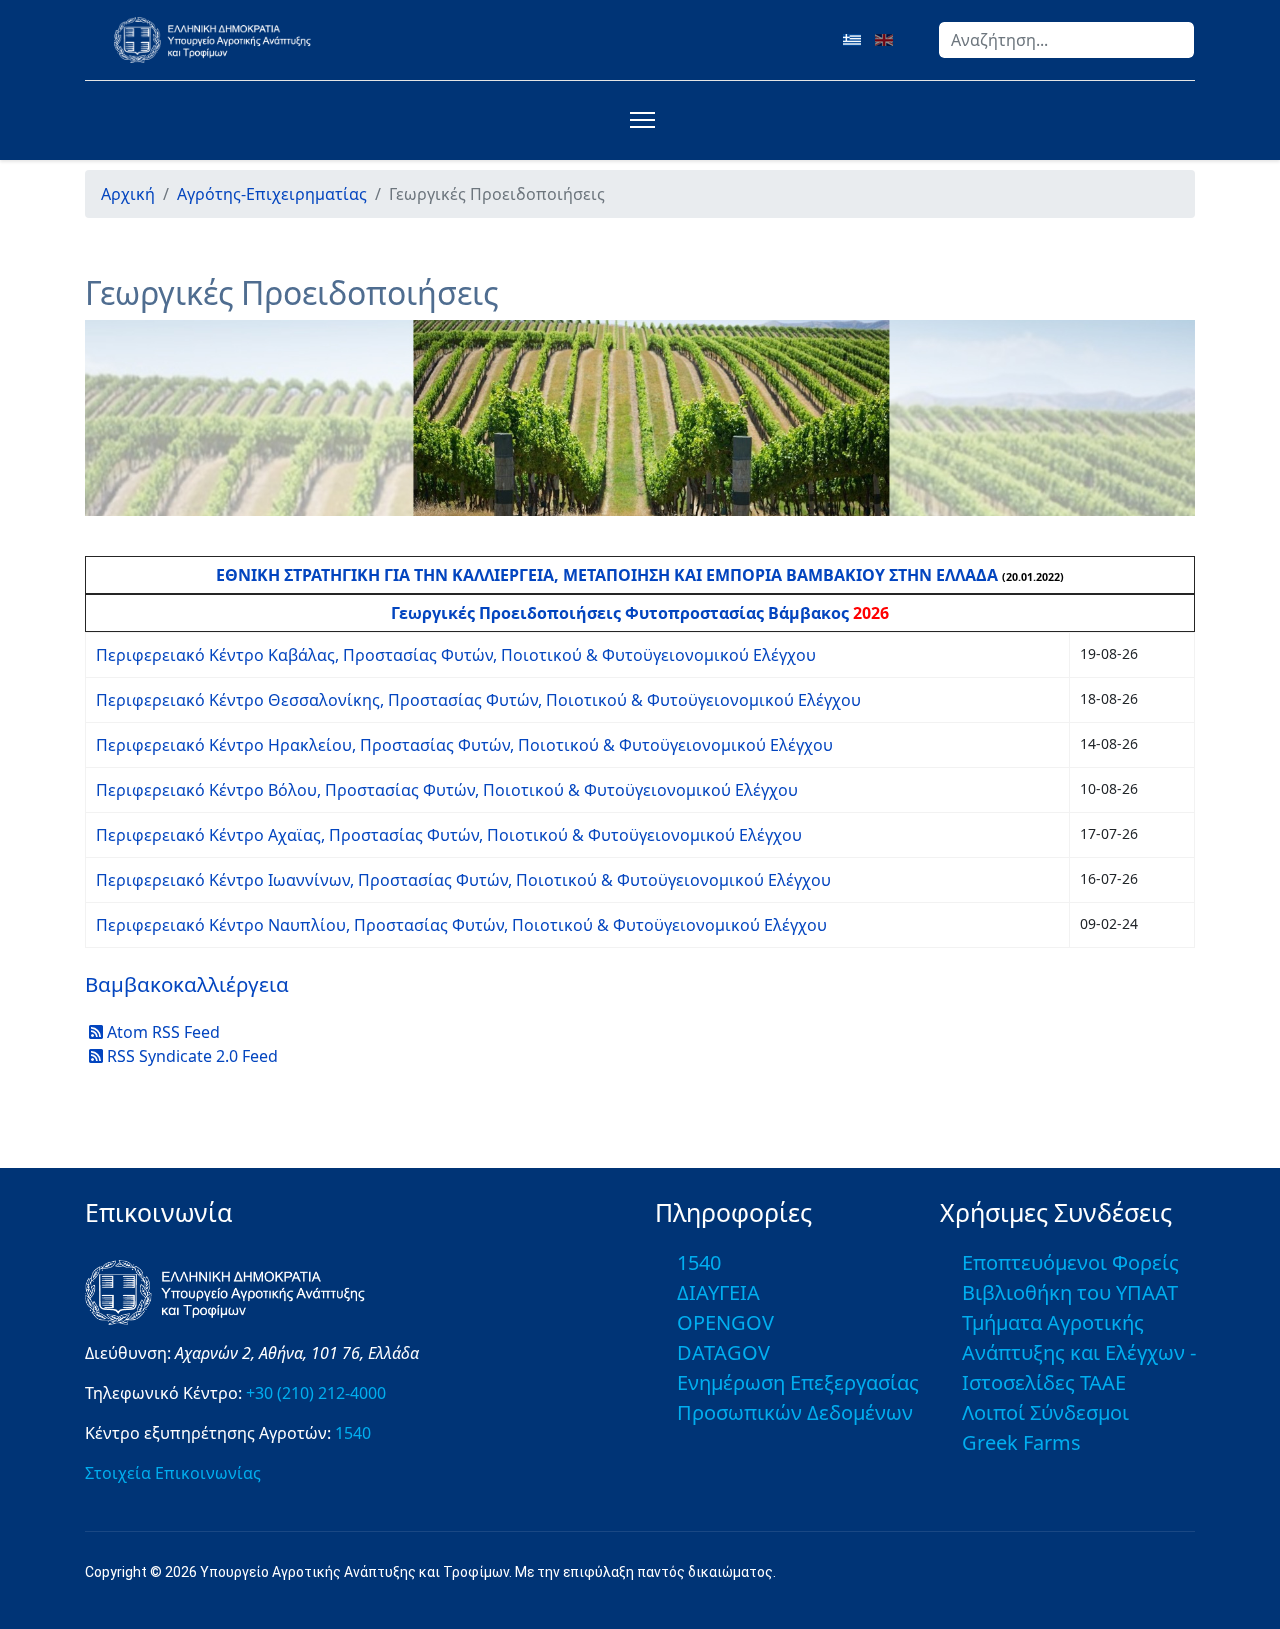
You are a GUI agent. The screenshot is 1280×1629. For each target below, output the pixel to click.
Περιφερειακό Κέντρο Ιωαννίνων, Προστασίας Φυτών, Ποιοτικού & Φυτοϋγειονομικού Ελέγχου (463, 880)
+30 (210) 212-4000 (316, 1393)
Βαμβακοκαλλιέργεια (187, 984)
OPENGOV (725, 1322)
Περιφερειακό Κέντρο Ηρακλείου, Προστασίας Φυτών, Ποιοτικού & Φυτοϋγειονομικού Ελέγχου (464, 745)
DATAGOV (723, 1352)
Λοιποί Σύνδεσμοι (1045, 1412)
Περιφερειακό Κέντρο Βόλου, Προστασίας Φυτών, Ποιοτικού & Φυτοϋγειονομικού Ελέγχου (447, 790)
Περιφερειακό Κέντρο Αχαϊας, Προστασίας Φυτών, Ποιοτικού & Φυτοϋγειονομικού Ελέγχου (449, 835)
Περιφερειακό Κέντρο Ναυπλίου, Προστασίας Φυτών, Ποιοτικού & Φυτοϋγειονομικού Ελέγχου (461, 925)
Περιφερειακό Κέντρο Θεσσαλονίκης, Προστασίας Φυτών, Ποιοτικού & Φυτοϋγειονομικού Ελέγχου (478, 700)
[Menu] (638, 120)
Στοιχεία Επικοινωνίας (173, 1473)
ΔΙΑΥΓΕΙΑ (718, 1292)
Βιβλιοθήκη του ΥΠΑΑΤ (1070, 1292)
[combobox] (1066, 40)
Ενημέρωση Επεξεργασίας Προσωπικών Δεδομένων (798, 1397)
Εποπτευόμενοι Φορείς (1070, 1262)
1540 (353, 1433)
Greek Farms (1021, 1442)
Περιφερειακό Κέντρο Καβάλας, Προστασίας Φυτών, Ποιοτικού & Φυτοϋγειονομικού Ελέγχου (456, 655)
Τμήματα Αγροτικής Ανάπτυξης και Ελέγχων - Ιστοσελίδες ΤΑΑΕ (1079, 1352)
